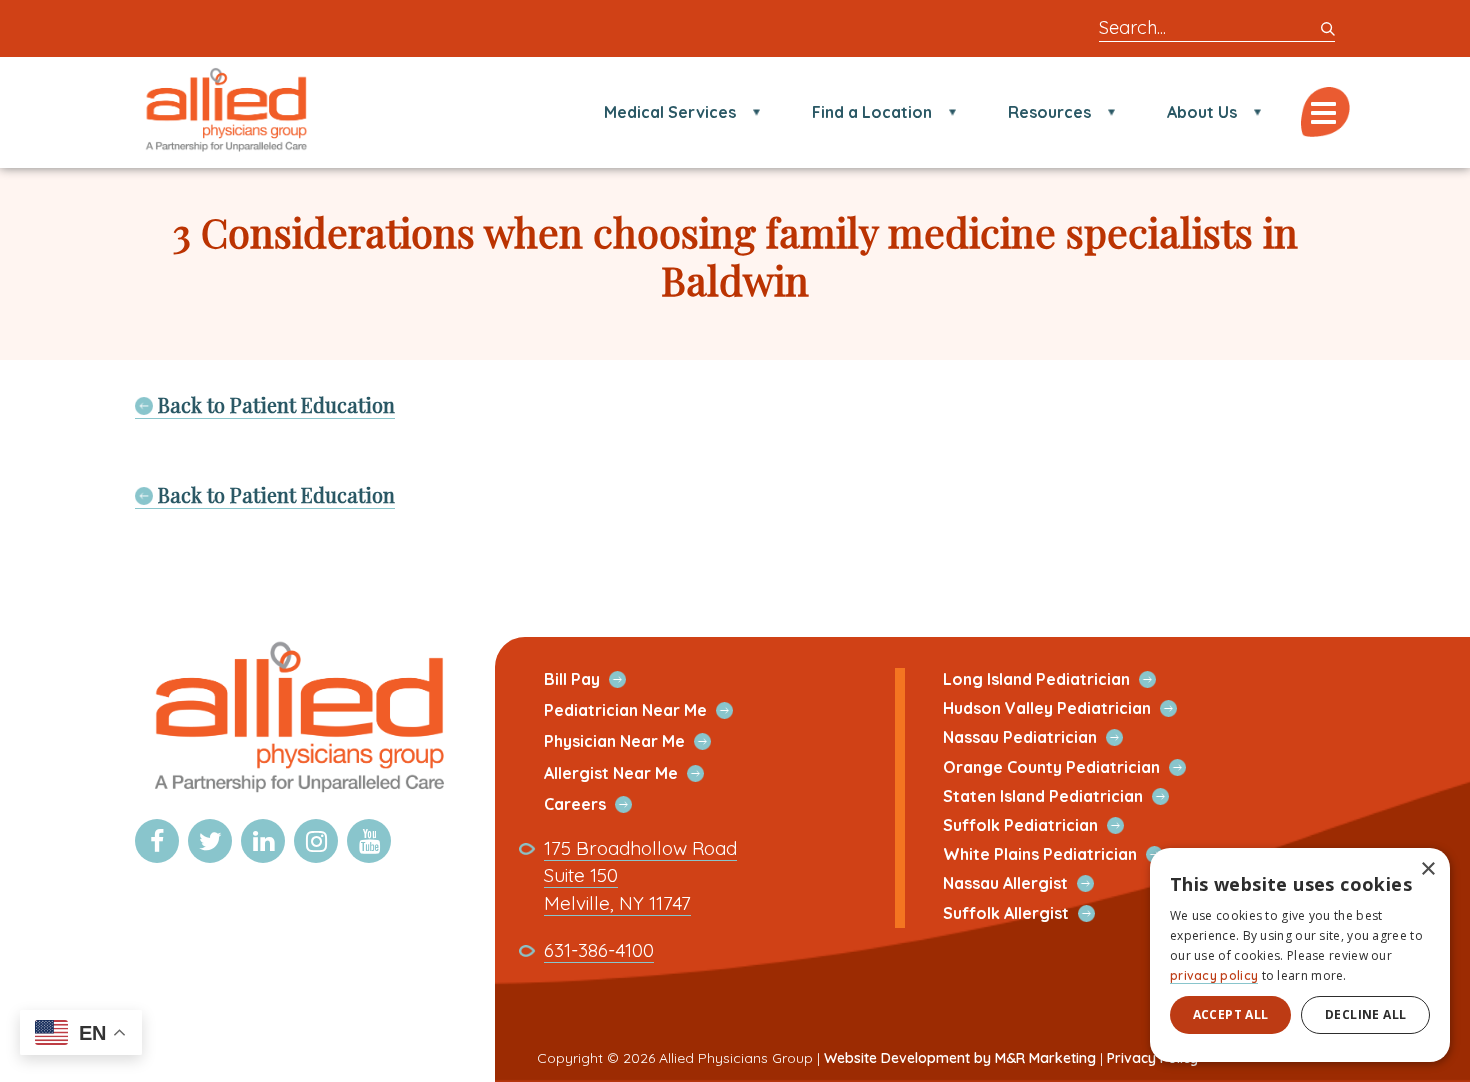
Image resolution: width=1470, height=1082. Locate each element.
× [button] (1427, 869)
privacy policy (1214, 975)
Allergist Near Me (634, 773)
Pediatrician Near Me (649, 710)
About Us (1202, 112)
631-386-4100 (599, 950)
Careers (598, 804)
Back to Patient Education (274, 404)
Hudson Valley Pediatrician (1070, 708)
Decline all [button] (1365, 1014)
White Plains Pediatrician (1063, 854)
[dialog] (1300, 955)
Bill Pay (595, 679)
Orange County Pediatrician (1075, 767)
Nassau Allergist (1029, 883)
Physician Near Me (638, 741)
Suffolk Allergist (1029, 913)
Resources (1049, 112)
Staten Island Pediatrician (1066, 796)
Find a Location (872, 112)
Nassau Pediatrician (1043, 737)
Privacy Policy (1152, 1058)
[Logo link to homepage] (297, 794)
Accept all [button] (1231, 1014)
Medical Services (670, 112)
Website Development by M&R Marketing (960, 1058)
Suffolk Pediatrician (1044, 825)
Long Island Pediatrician (1060, 679)
